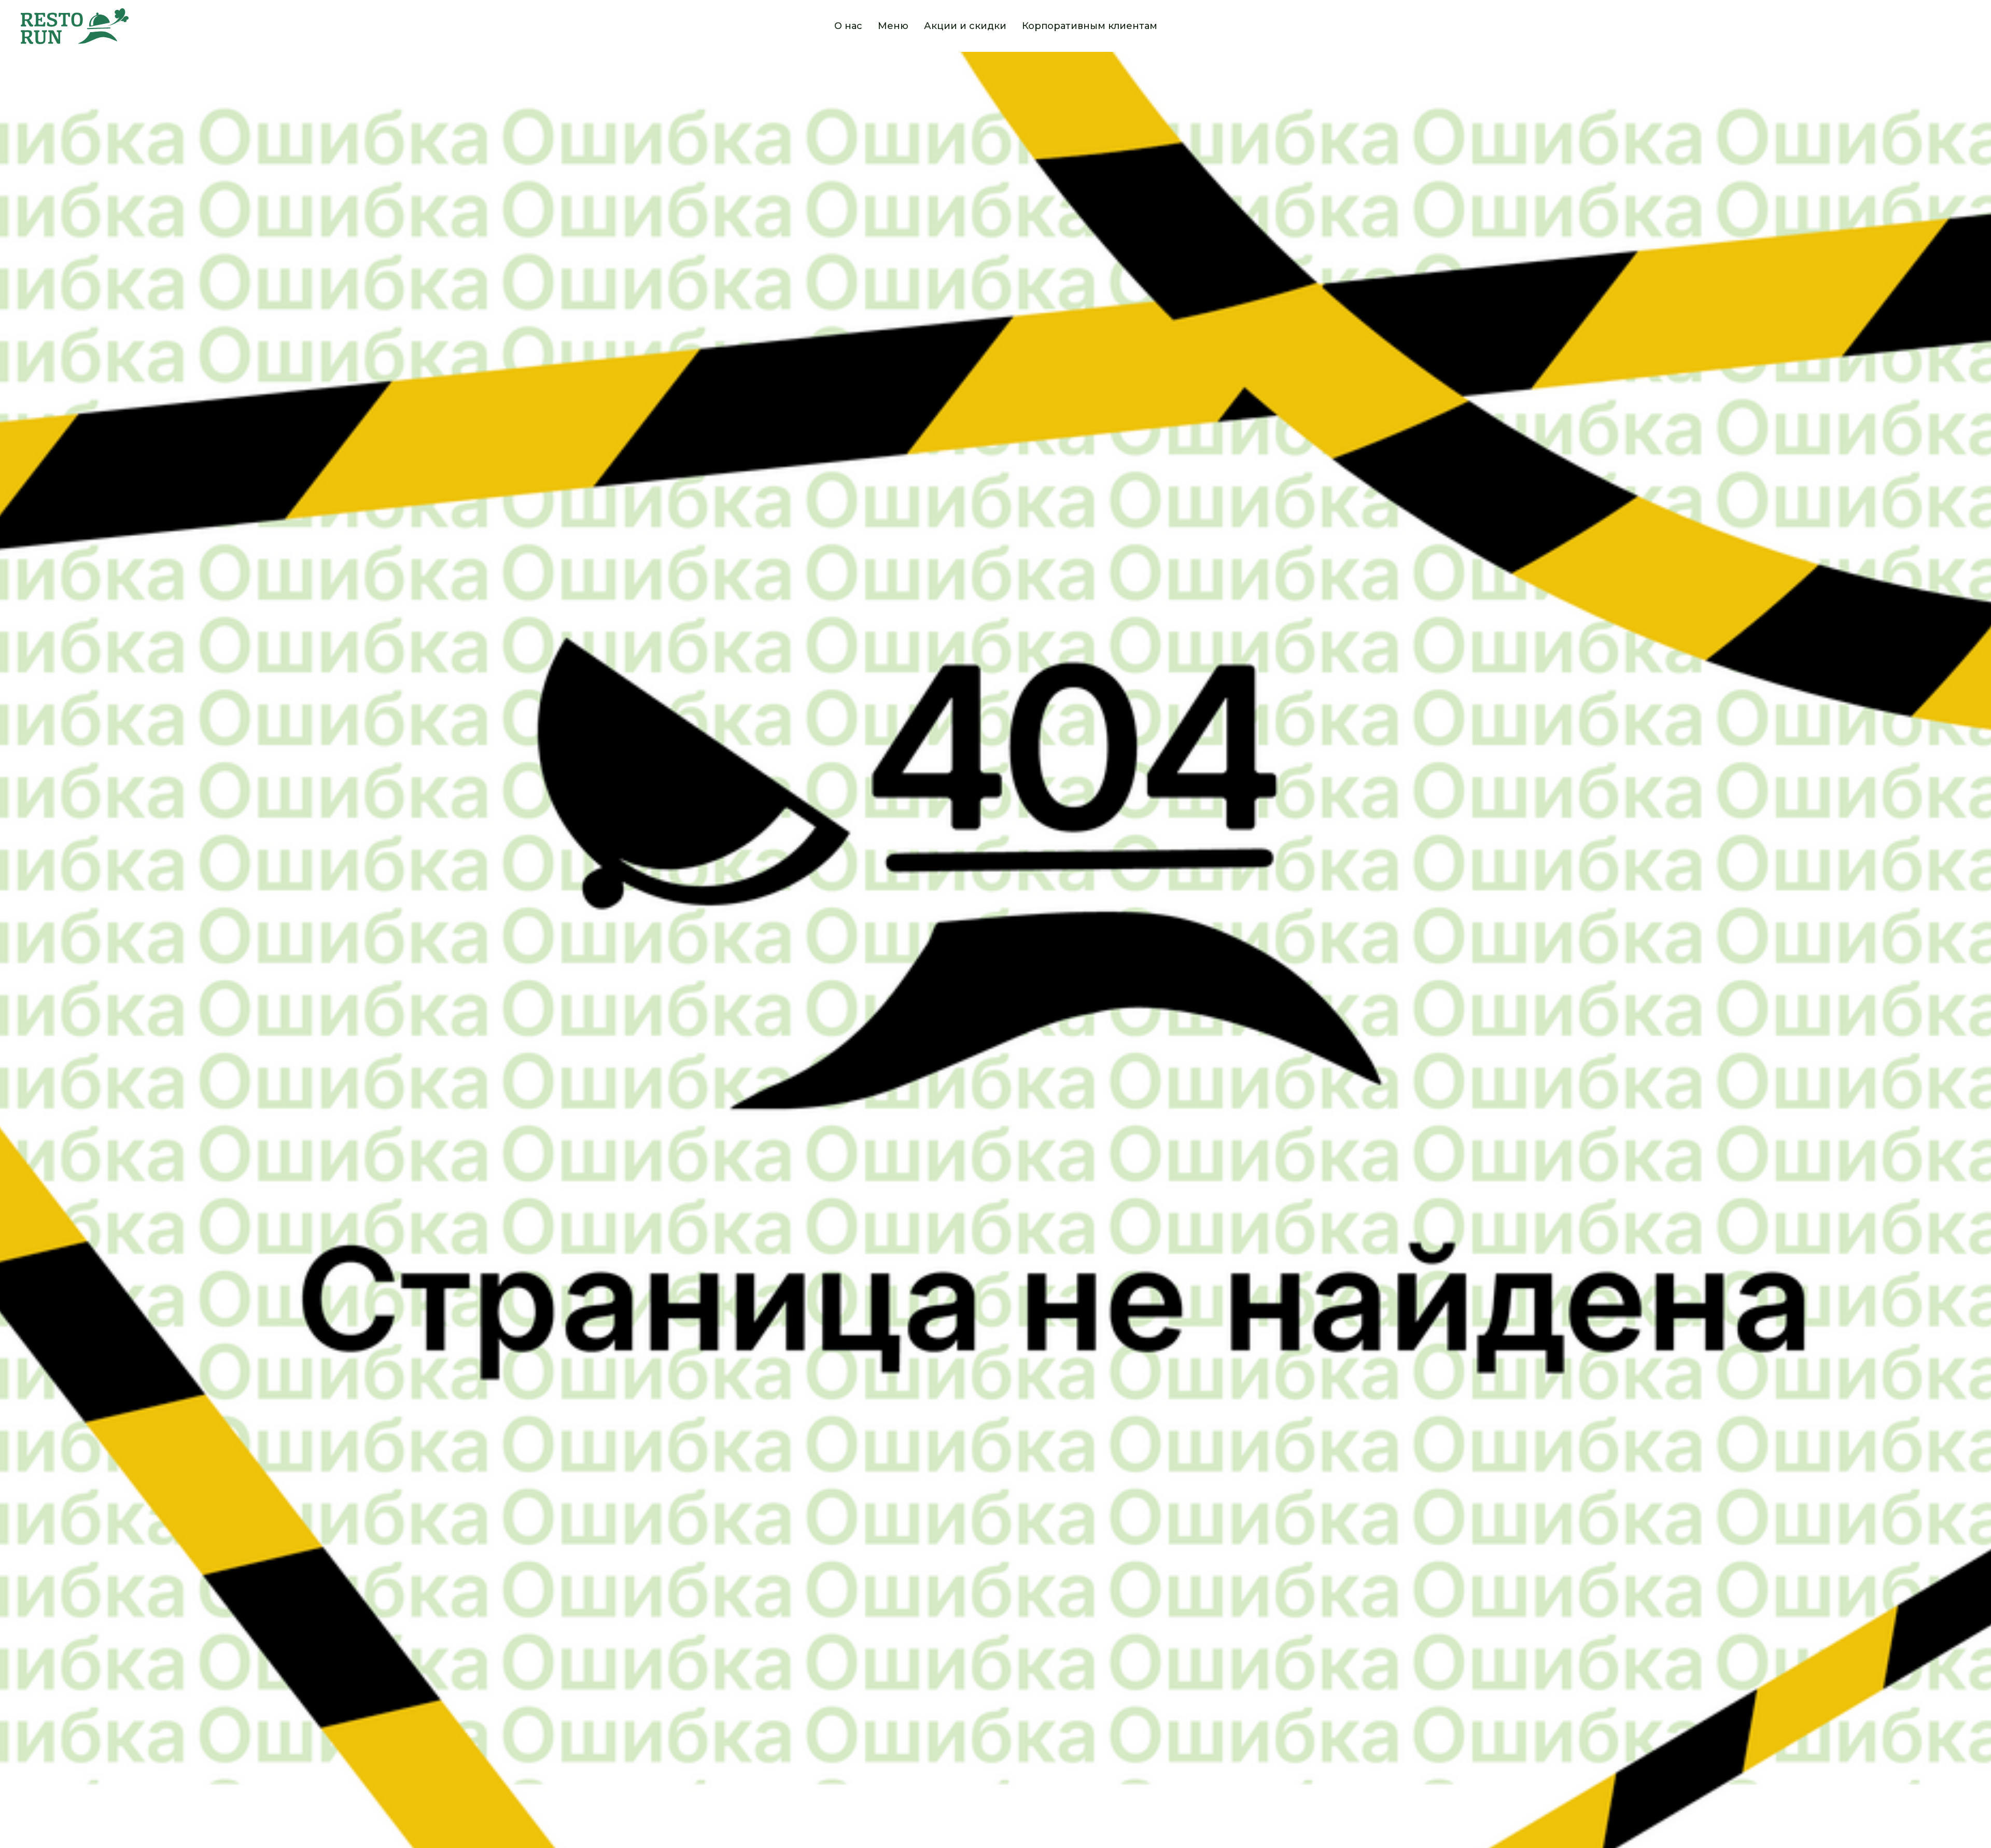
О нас (848, 26)
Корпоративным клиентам (1090, 26)
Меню (893, 26)
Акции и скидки (965, 26)
